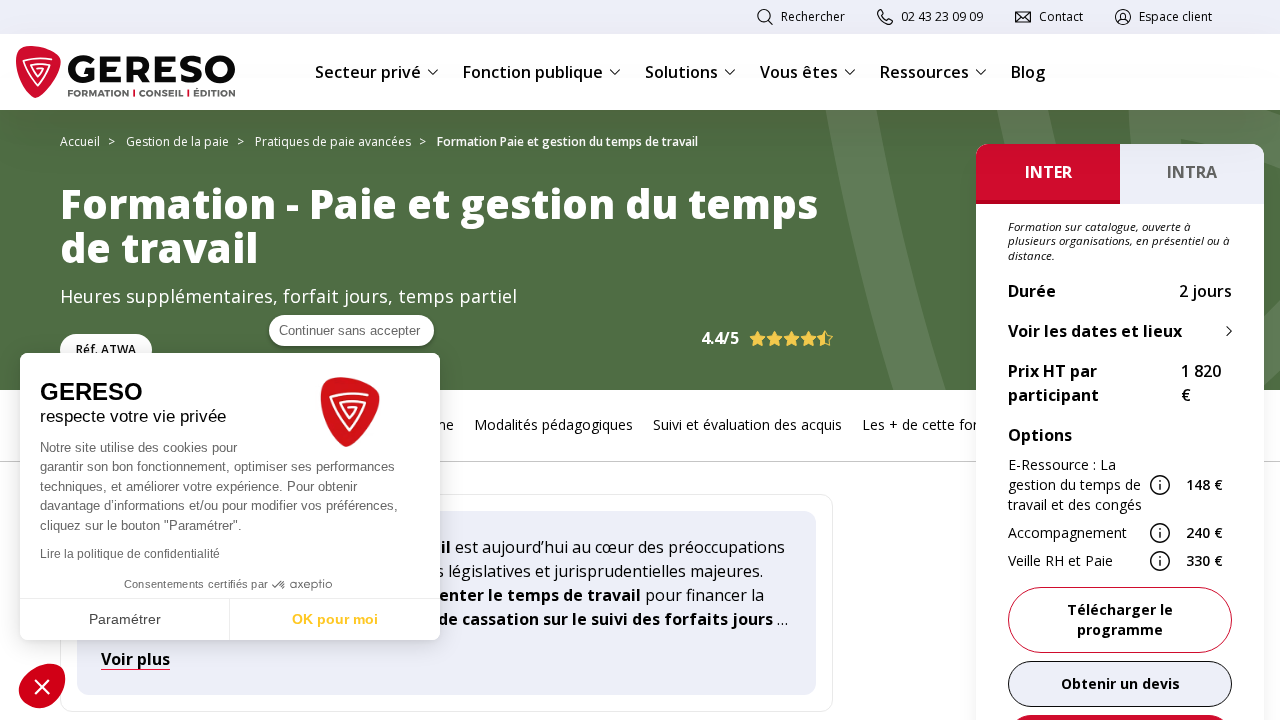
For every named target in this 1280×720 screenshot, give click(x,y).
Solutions (681, 72)
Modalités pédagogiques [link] (553, 424)
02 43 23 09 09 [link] (942, 16)
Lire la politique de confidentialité (130, 554)
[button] (42, 686)
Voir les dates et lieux (1095, 331)
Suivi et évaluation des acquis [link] (747, 424)
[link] (1120, 684)
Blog (1028, 72)
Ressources (924, 72)
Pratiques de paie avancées (333, 141)
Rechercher (813, 16)
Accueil (80, 141)
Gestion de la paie (177, 141)
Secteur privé (368, 72)
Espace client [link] (1175, 16)
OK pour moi (335, 619)
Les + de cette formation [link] (943, 424)
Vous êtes (799, 72)
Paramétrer (125, 619)
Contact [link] (1061, 16)
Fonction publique (533, 72)
